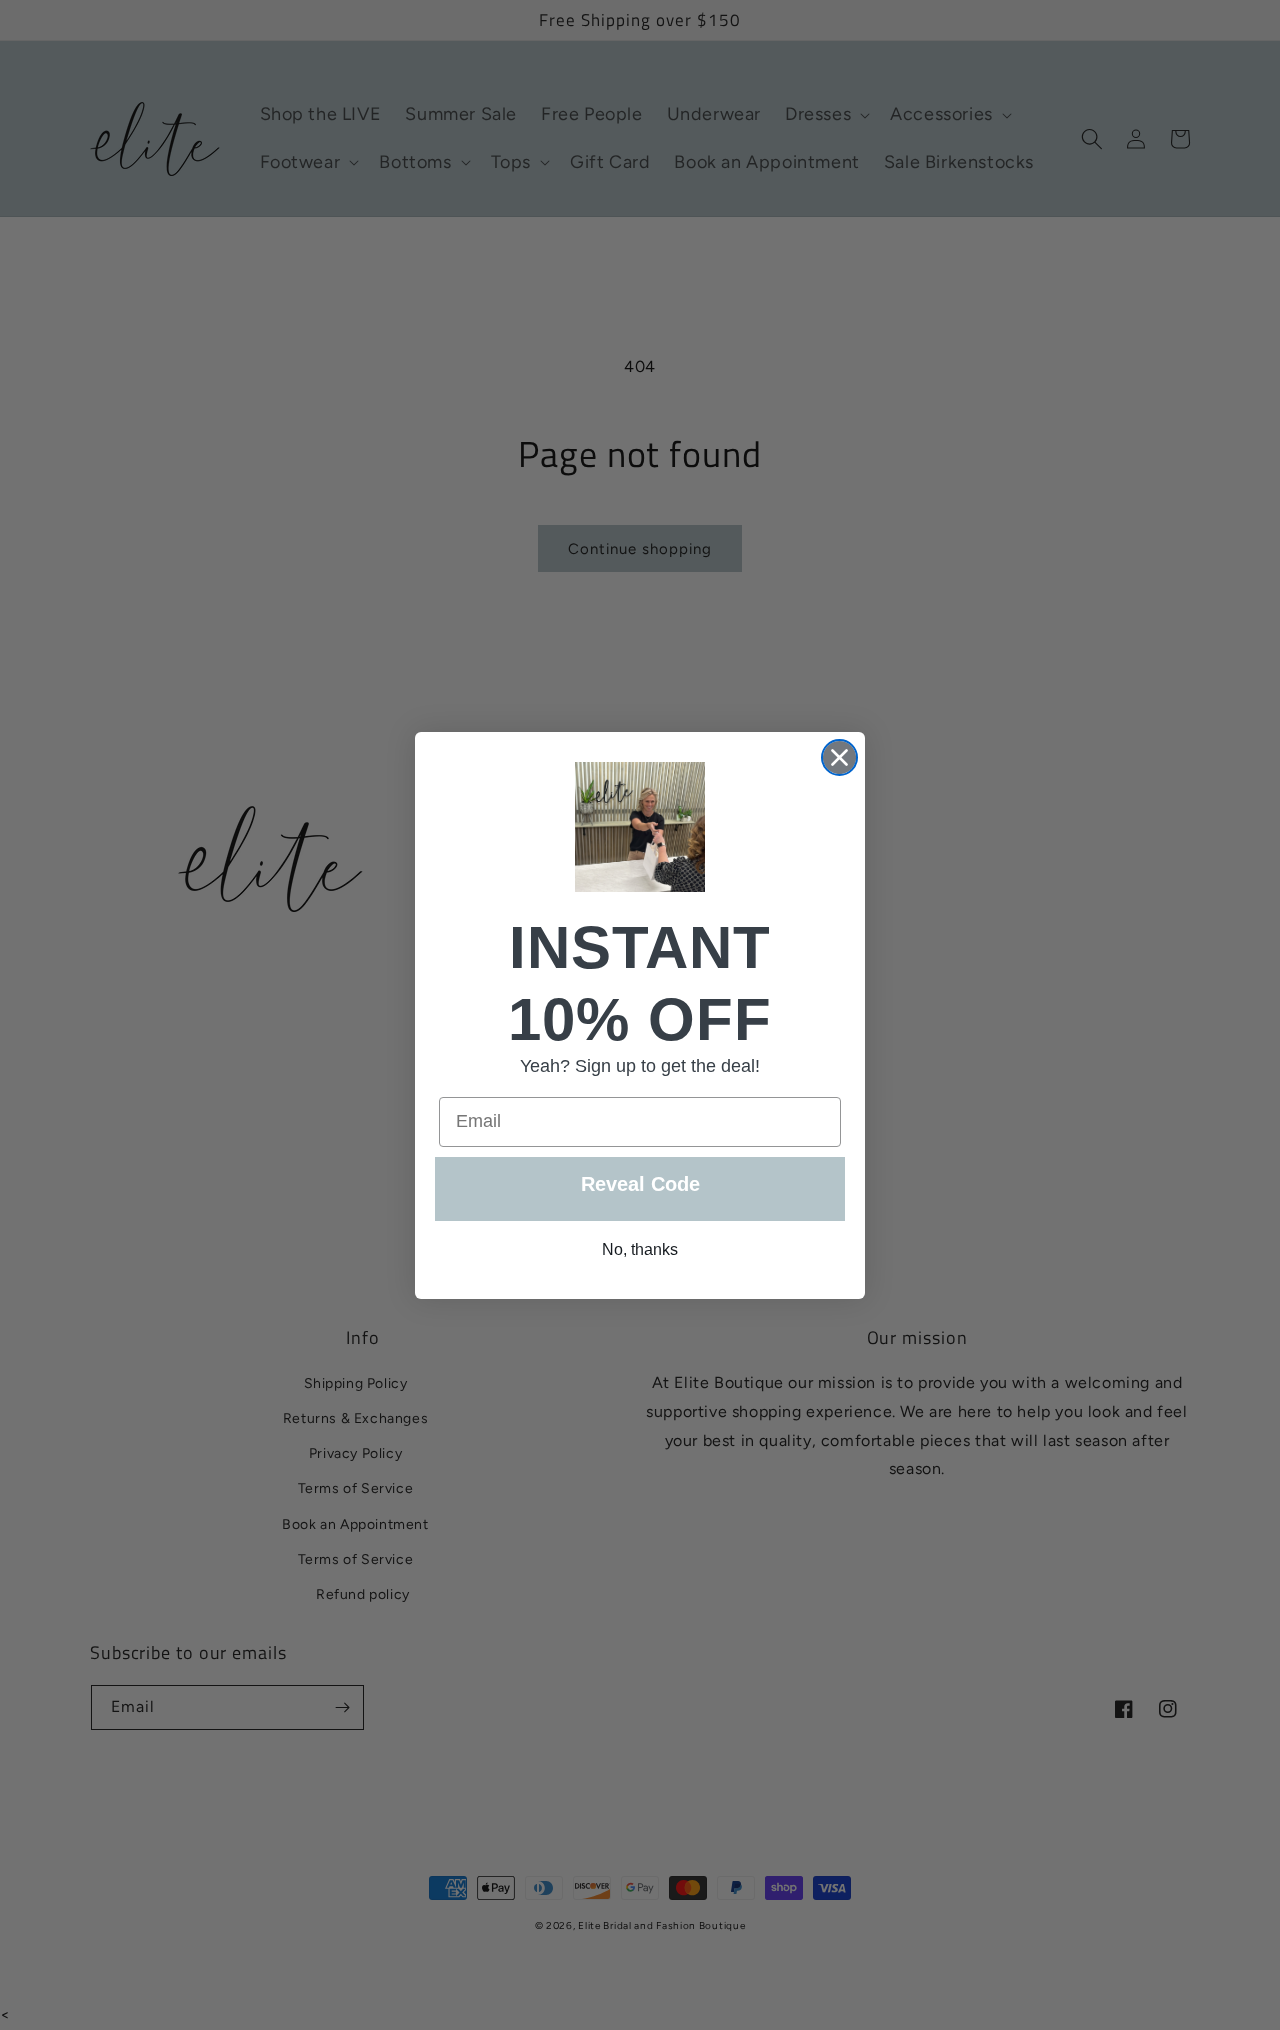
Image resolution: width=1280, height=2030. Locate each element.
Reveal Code (640, 1184)
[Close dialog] (839, 757)
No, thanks (640, 1249)
